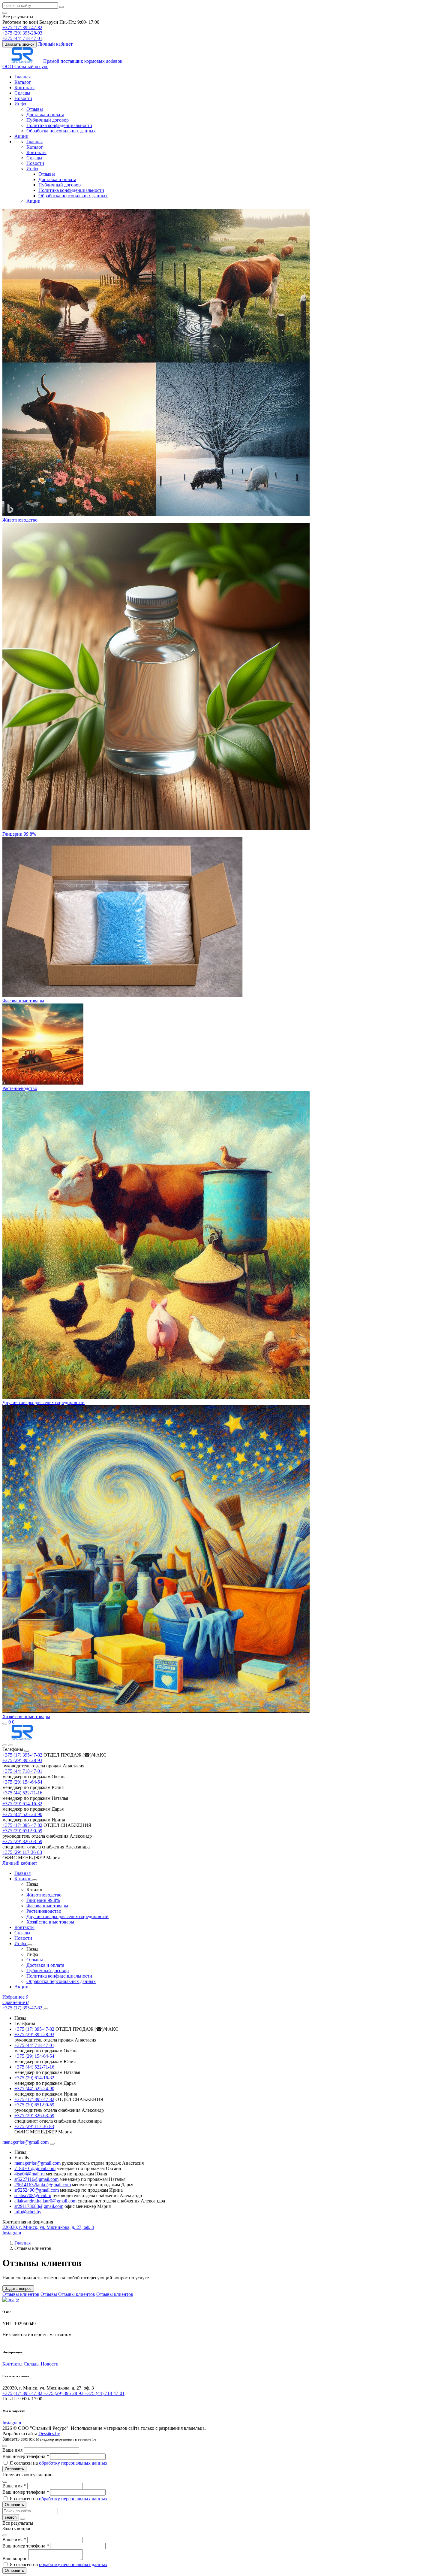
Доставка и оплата (45, 115)
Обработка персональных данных (61, 131)
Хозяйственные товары (26, 1716)
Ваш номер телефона (26, 2456)
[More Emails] (52, 2144)
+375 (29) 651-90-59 (22, 1831)
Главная (22, 77)
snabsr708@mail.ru (33, 2195)
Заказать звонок (19, 44)
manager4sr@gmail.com (37, 2163)
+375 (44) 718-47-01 (22, 1771)
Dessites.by (49, 2434)
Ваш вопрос (15, 2558)
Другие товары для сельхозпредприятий (43, 1402)
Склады (22, 93)
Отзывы (35, 109)
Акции (21, 136)
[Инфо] (30, 1945)
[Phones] (5, 1745)
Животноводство (20, 520)
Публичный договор (48, 120)
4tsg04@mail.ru (30, 2174)
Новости (23, 98)
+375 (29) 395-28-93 (22, 1760)
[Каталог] (34, 1880)
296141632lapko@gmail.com (43, 2185)
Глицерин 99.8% (19, 834)
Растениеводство (20, 1088)
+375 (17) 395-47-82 (22, 1755)
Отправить (14, 2469)
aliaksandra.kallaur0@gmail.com (45, 2201)
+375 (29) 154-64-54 (22, 1782)
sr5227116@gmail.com (36, 2179)
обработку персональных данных (73, 2463)
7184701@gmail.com (35, 2168)
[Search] (11, 1745)
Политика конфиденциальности (59, 125)
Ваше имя (13, 2450)
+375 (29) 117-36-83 (22, 1852)
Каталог (23, 82)
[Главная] (22, 1738)
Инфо (20, 104)
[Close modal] (5, 2446)
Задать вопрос (18, 2288)
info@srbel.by (28, 2212)
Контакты (24, 88)
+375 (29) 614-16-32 (22, 1804)
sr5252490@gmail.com (37, 2190)
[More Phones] (46, 2009)
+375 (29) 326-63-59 (22, 1841)
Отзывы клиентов (21, 2294)
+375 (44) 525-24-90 (22, 1814)
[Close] (27, 1751)
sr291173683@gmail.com (39, 2206)
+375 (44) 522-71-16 (22, 1793)
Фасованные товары (23, 1001)
